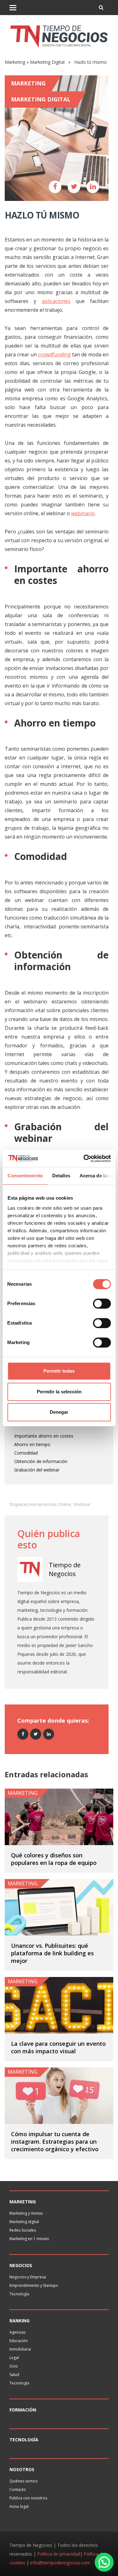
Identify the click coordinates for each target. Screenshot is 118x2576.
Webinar (82, 1504)
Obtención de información (41, 1461)
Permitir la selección (59, 1392)
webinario (83, 513)
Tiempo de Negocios (65, 1569)
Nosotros (22, 2469)
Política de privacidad (59, 2554)
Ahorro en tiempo (32, 1444)
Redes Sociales (23, 2230)
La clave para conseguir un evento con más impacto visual (58, 2047)
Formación (23, 2410)
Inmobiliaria (20, 2349)
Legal (14, 2358)
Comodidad (26, 1453)
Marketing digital (24, 2222)
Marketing (15, 62)
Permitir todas (59, 1371)
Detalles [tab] (61, 1176)
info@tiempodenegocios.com (60, 2563)
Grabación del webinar (37, 1470)
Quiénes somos (23, 2481)
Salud (14, 2375)
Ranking (20, 2321)
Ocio (14, 2366)
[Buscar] (101, 8)
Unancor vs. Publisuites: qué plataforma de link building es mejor (52, 1953)
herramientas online (50, 1504)
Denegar (59, 1412)
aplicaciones (56, 301)
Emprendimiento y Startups (34, 2285)
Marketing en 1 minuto (29, 2239)
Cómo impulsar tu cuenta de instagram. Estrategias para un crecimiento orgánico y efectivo (55, 2141)
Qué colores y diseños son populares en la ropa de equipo (54, 1859)
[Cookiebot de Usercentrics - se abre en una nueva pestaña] (84, 1158)
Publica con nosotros (28, 2498)
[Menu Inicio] (13, 8)
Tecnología (19, 2294)
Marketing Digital (47, 62)
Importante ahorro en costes (44, 1436)
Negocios (21, 2265)
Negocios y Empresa (28, 2277)
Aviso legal (19, 2506)
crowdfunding (54, 354)
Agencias (17, 2332)
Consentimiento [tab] (25, 1176)
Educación (19, 2341)
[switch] (102, 1304)
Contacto (18, 2490)
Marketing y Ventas (26, 2213)
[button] (104, 2562)
